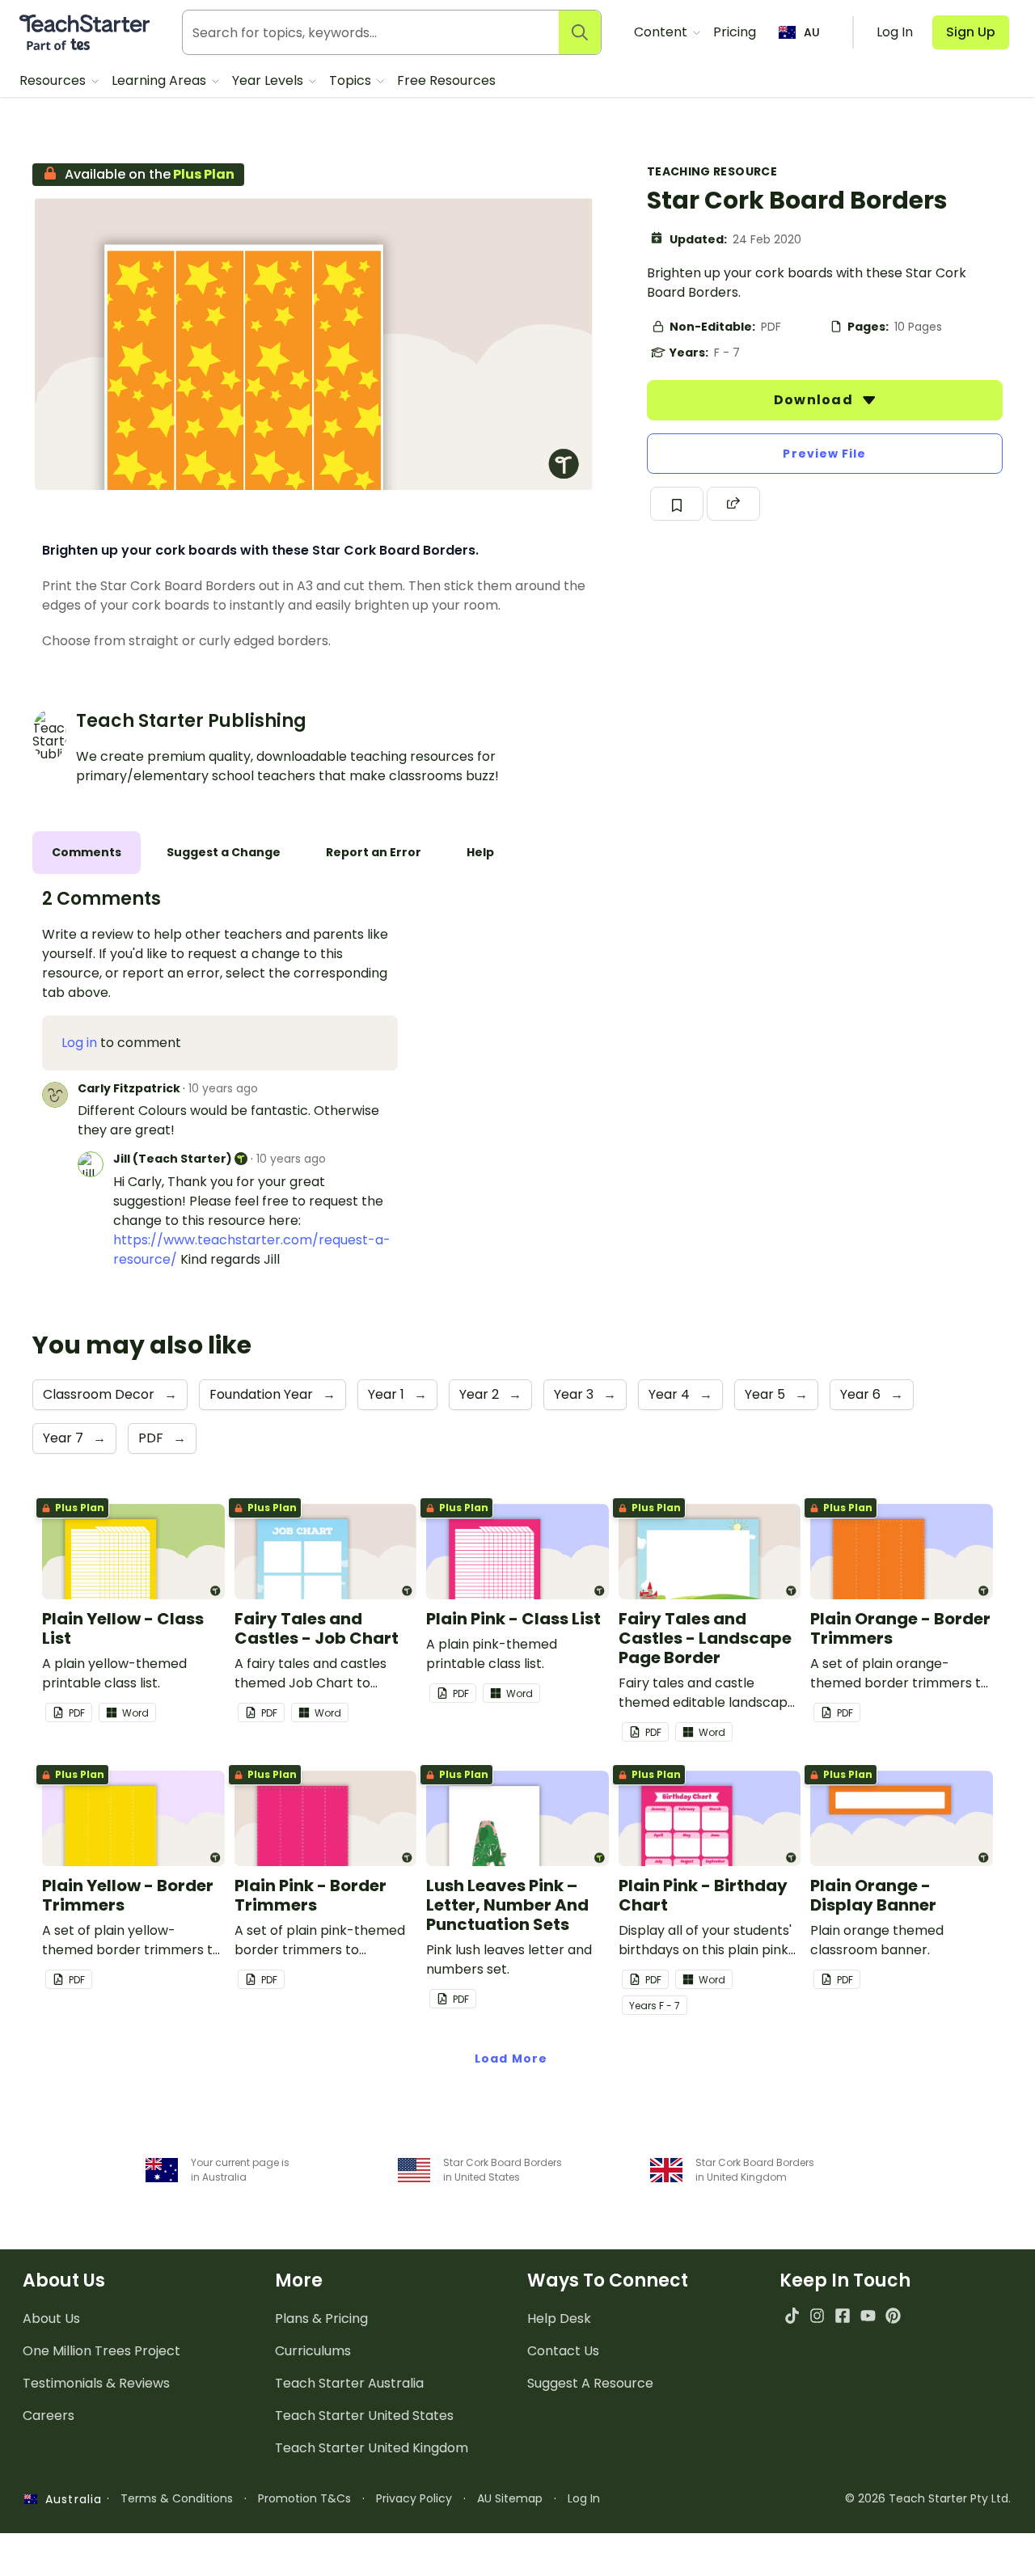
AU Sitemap (510, 2498)
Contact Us (563, 2351)
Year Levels (269, 80)
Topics (352, 80)
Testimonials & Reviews (96, 2383)
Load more (511, 2059)
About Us (51, 2318)
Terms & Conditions (177, 2498)
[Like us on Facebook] (842, 2315)
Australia (70, 2499)
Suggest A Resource (590, 2383)
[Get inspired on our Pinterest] (893, 2315)
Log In (584, 2498)
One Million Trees (101, 2351)
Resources (54, 80)
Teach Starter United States (364, 2416)
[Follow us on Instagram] (817, 2315)
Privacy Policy (414, 2498)
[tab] (87, 853)
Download (815, 400)
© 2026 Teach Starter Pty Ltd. (928, 2498)
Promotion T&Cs (304, 2498)
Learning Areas (161, 80)
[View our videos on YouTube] (868, 2315)
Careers (49, 2416)
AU (812, 32)
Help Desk (559, 2318)
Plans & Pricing (321, 2318)
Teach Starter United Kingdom (372, 2448)
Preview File (824, 454)
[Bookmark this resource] (677, 504)
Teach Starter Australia (349, 2383)
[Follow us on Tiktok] (792, 2315)
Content (662, 32)
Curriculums (313, 2351)
